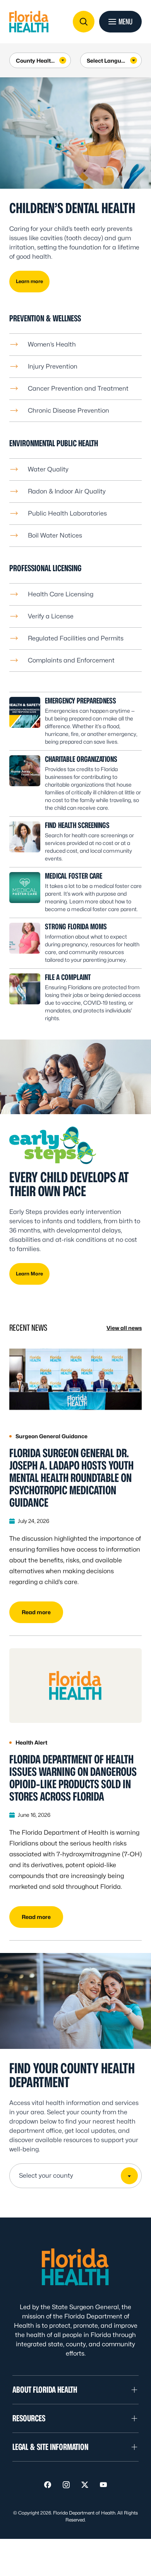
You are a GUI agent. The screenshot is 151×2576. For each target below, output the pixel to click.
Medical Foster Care (74, 876)
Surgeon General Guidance (51, 1436)
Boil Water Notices (55, 535)
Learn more (29, 281)
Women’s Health (52, 344)
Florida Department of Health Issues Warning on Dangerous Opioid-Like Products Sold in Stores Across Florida (73, 1778)
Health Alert (31, 1743)
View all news (124, 1328)
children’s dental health (72, 208)
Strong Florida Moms (76, 927)
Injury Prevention (53, 366)
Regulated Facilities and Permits (76, 638)
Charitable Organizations (81, 759)
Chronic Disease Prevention (69, 411)
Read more (36, 1612)
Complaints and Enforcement (71, 660)
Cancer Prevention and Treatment (78, 388)
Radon (38, 491)
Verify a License (51, 616)
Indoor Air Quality (80, 491)
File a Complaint (68, 977)
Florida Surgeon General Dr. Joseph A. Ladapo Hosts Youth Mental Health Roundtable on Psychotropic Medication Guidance (71, 1478)
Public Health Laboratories (67, 513)
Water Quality (48, 469)
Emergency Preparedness (81, 701)
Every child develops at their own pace (69, 1184)
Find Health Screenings (77, 825)
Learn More (29, 1274)
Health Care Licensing (61, 594)
